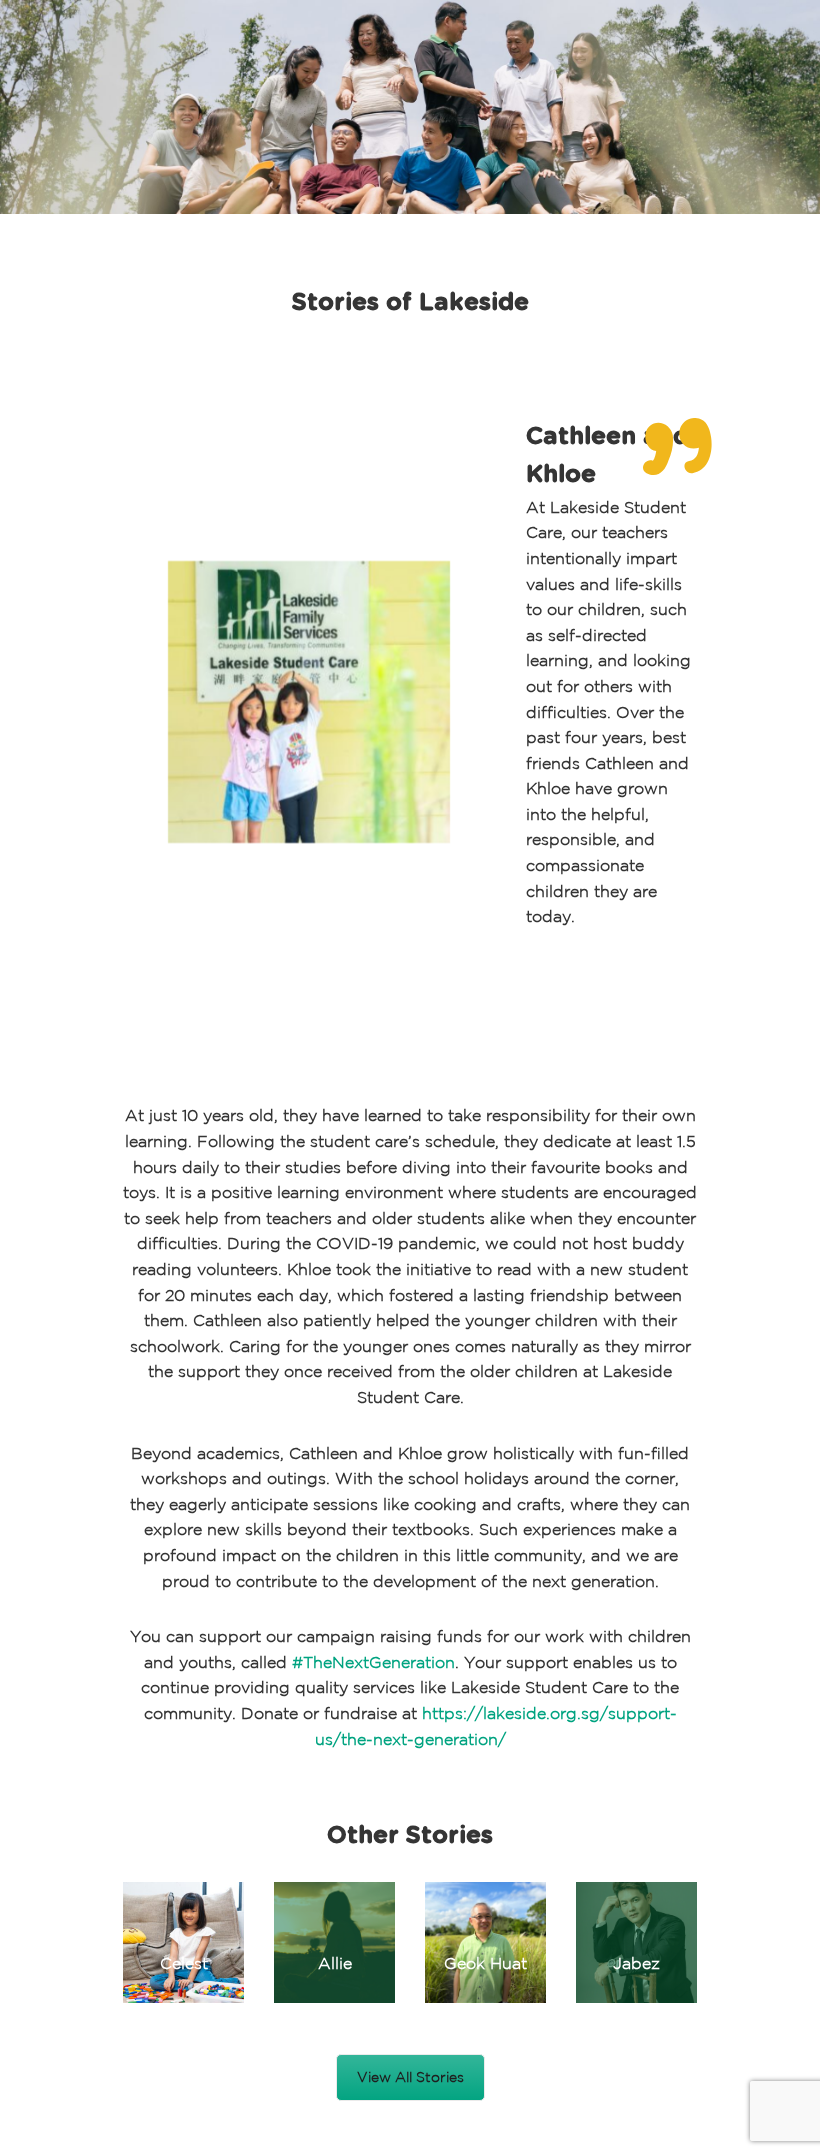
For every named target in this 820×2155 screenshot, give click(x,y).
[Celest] (183, 1942)
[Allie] (334, 1942)
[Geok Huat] (485, 1942)
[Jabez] (636, 1942)
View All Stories (410, 2077)
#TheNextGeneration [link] (373, 1662)
